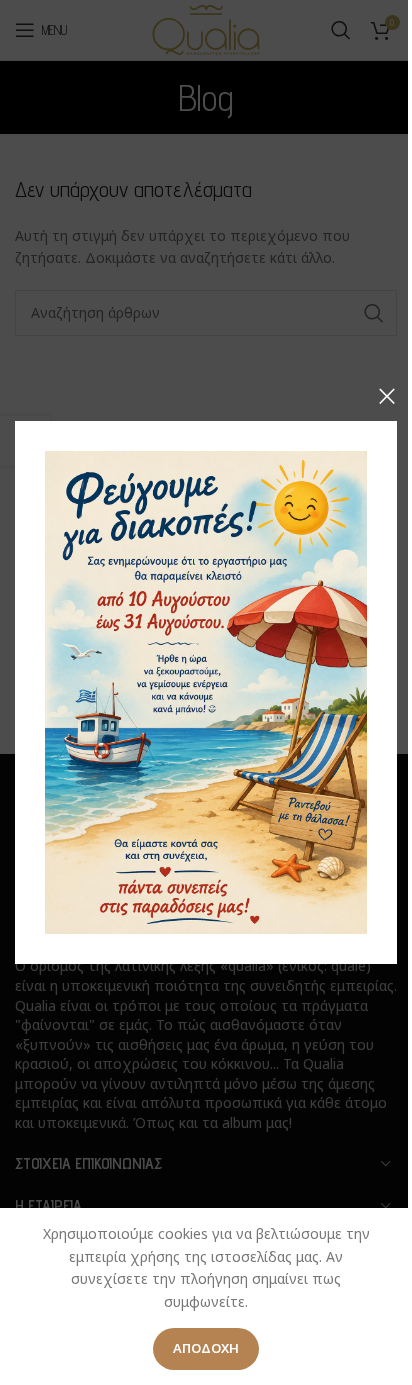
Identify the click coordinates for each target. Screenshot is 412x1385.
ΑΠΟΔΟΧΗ (206, 1348)
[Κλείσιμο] (387, 396)
